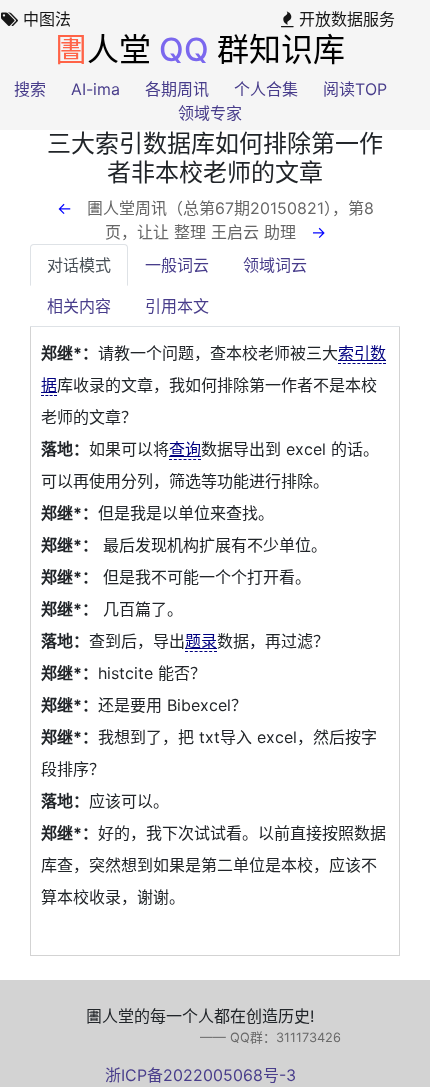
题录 (201, 641)
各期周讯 (177, 89)
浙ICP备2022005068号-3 (200, 1075)
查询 (185, 449)
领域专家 (210, 113)
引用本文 (177, 306)
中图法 (44, 19)
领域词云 (275, 265)
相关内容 (79, 306)
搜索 (30, 89)
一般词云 (177, 265)
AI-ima (95, 89)
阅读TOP (355, 89)
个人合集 (266, 89)
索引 (354, 353)
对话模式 (79, 265)
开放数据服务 (344, 19)
